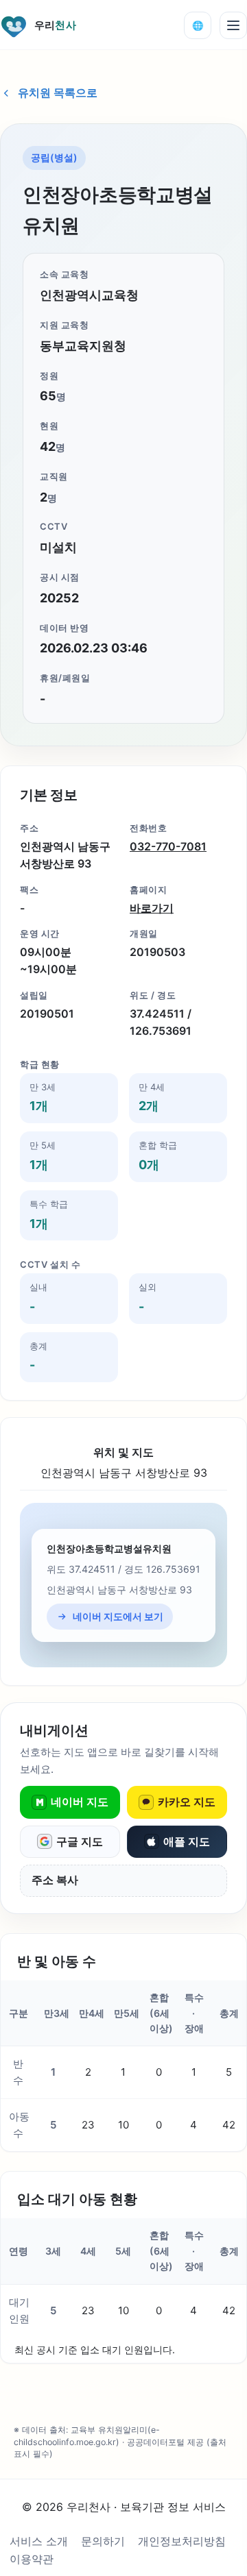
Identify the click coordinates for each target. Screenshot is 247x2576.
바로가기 (152, 908)
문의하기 (103, 2541)
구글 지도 (80, 1841)
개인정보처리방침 (182, 2541)
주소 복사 (55, 1880)
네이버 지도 (80, 1802)
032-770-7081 (168, 846)
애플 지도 (187, 1841)
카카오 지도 (187, 1802)
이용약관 (32, 2559)
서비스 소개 (39, 2541)
